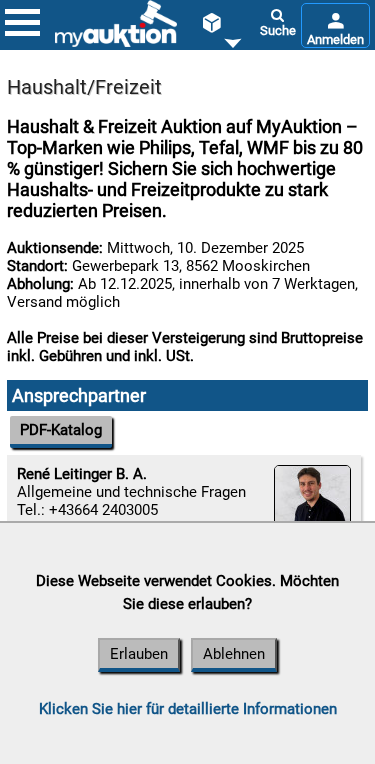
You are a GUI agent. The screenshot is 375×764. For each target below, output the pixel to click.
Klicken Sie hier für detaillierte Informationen (188, 709)
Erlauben (139, 654)
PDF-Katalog (61, 430)
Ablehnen (234, 654)
